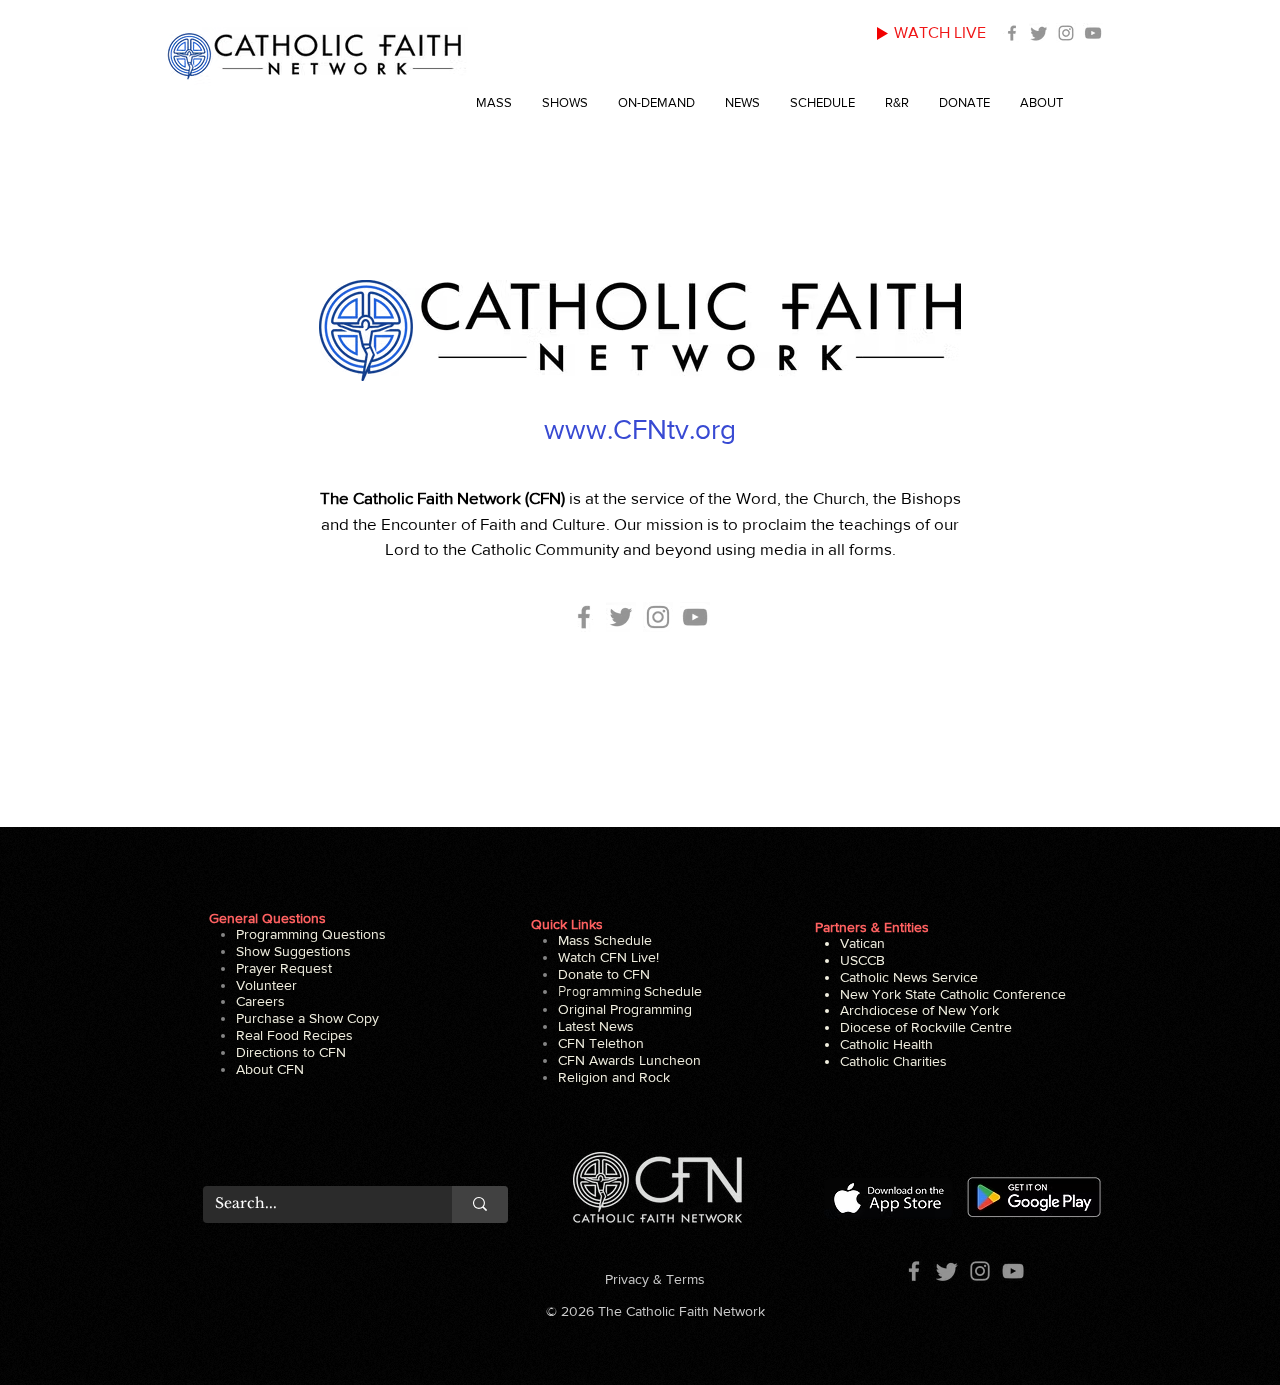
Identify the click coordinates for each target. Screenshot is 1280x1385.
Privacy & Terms (655, 1279)
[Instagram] (1066, 33)
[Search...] (480, 1204)
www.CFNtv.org (640, 429)
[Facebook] (1012, 33)
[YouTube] (1093, 33)
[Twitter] (1039, 33)
